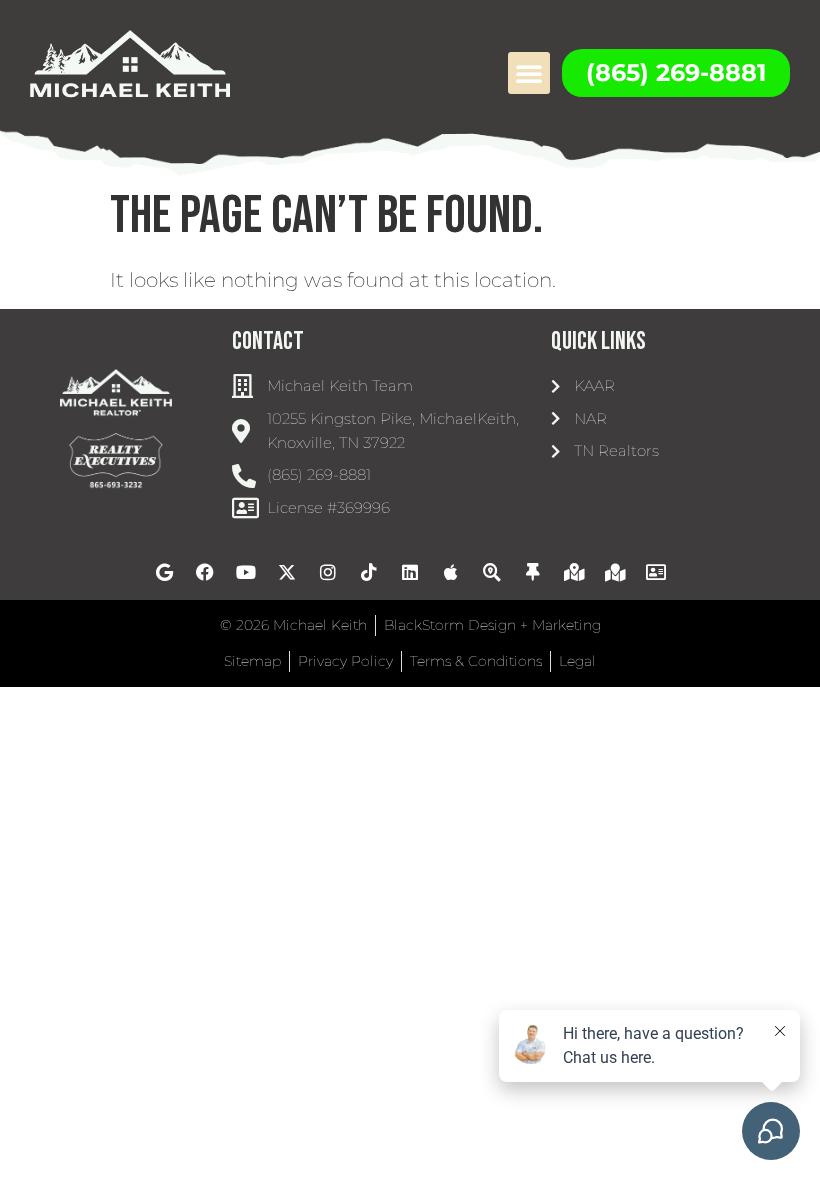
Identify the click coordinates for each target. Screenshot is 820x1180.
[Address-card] (656, 572)
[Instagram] (328, 572)
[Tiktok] (369, 572)
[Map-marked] (615, 572)
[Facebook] (205, 572)
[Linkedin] (410, 572)
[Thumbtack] (533, 572)
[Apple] (451, 572)
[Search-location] (492, 572)
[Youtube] (246, 572)
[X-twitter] (287, 572)
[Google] (164, 572)
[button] (529, 73)
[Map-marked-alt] (574, 572)
